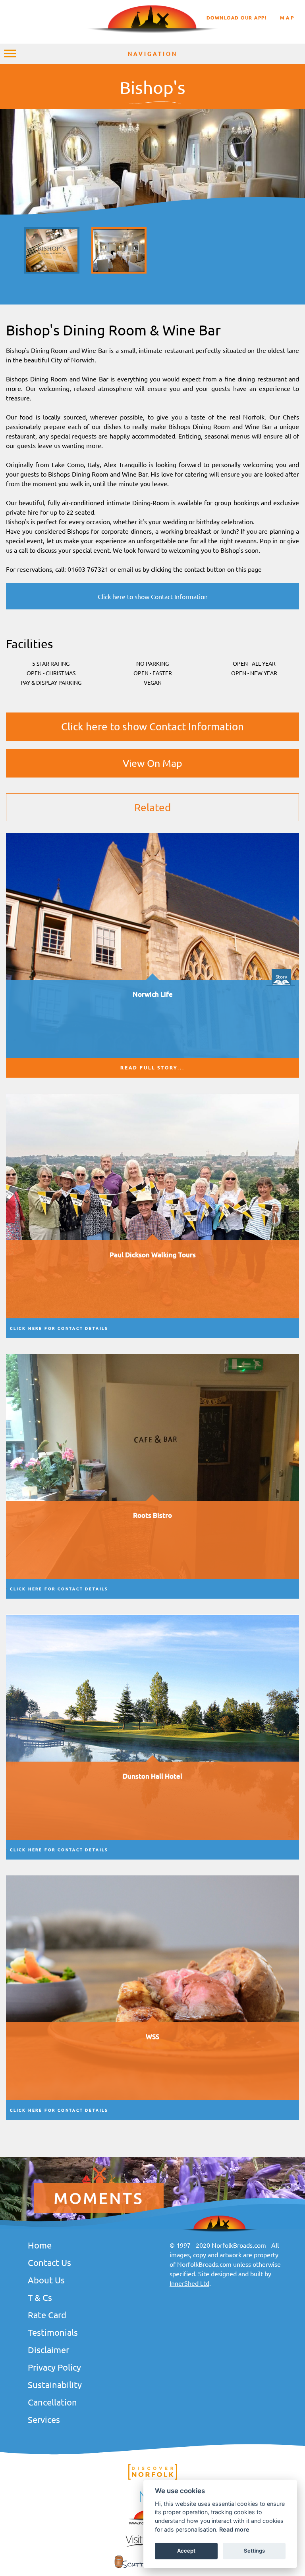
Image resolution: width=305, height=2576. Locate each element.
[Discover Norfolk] (153, 2478)
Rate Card (47, 2315)
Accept (186, 2551)
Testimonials (53, 2332)
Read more (234, 2529)
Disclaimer (48, 2350)
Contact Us (49, 2262)
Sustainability (55, 2384)
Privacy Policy (54, 2367)
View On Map (152, 763)
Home (40, 2245)
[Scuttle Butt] (152, 2569)
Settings (254, 2551)
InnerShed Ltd (189, 2283)
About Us (46, 2280)
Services (44, 2419)
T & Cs (40, 2297)
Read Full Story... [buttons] (152, 1068)
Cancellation (52, 2402)
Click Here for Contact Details (59, 1328)
